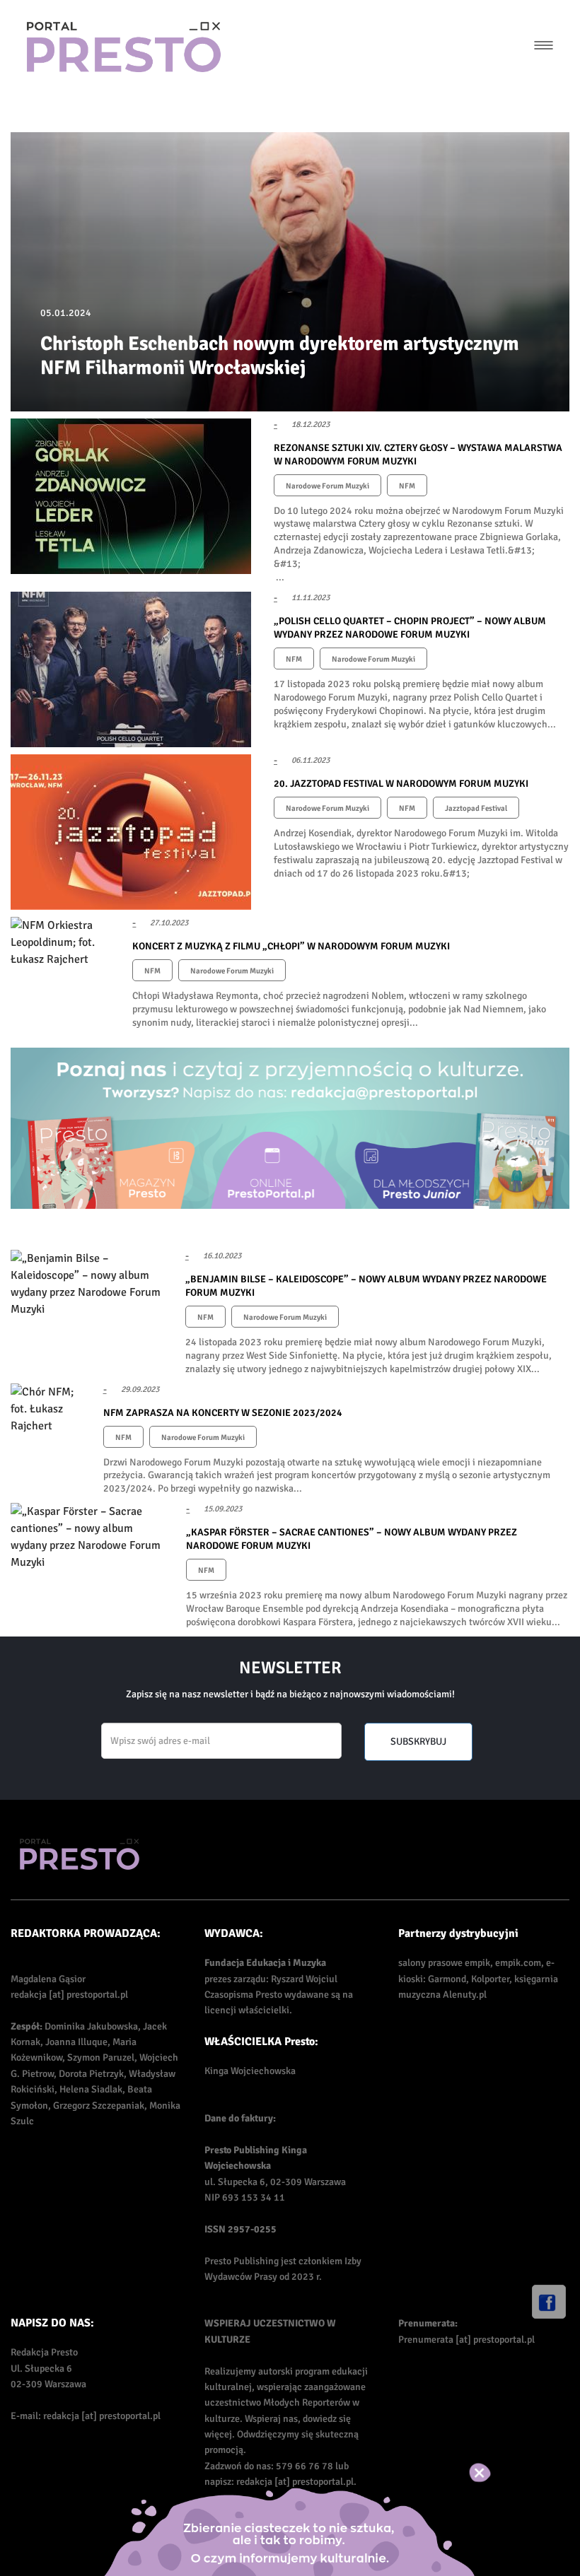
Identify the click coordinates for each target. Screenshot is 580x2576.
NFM (407, 486)
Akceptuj (495, 2473)
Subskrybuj (418, 1741)
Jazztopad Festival (476, 808)
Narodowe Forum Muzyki (327, 486)
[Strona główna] (124, 47)
